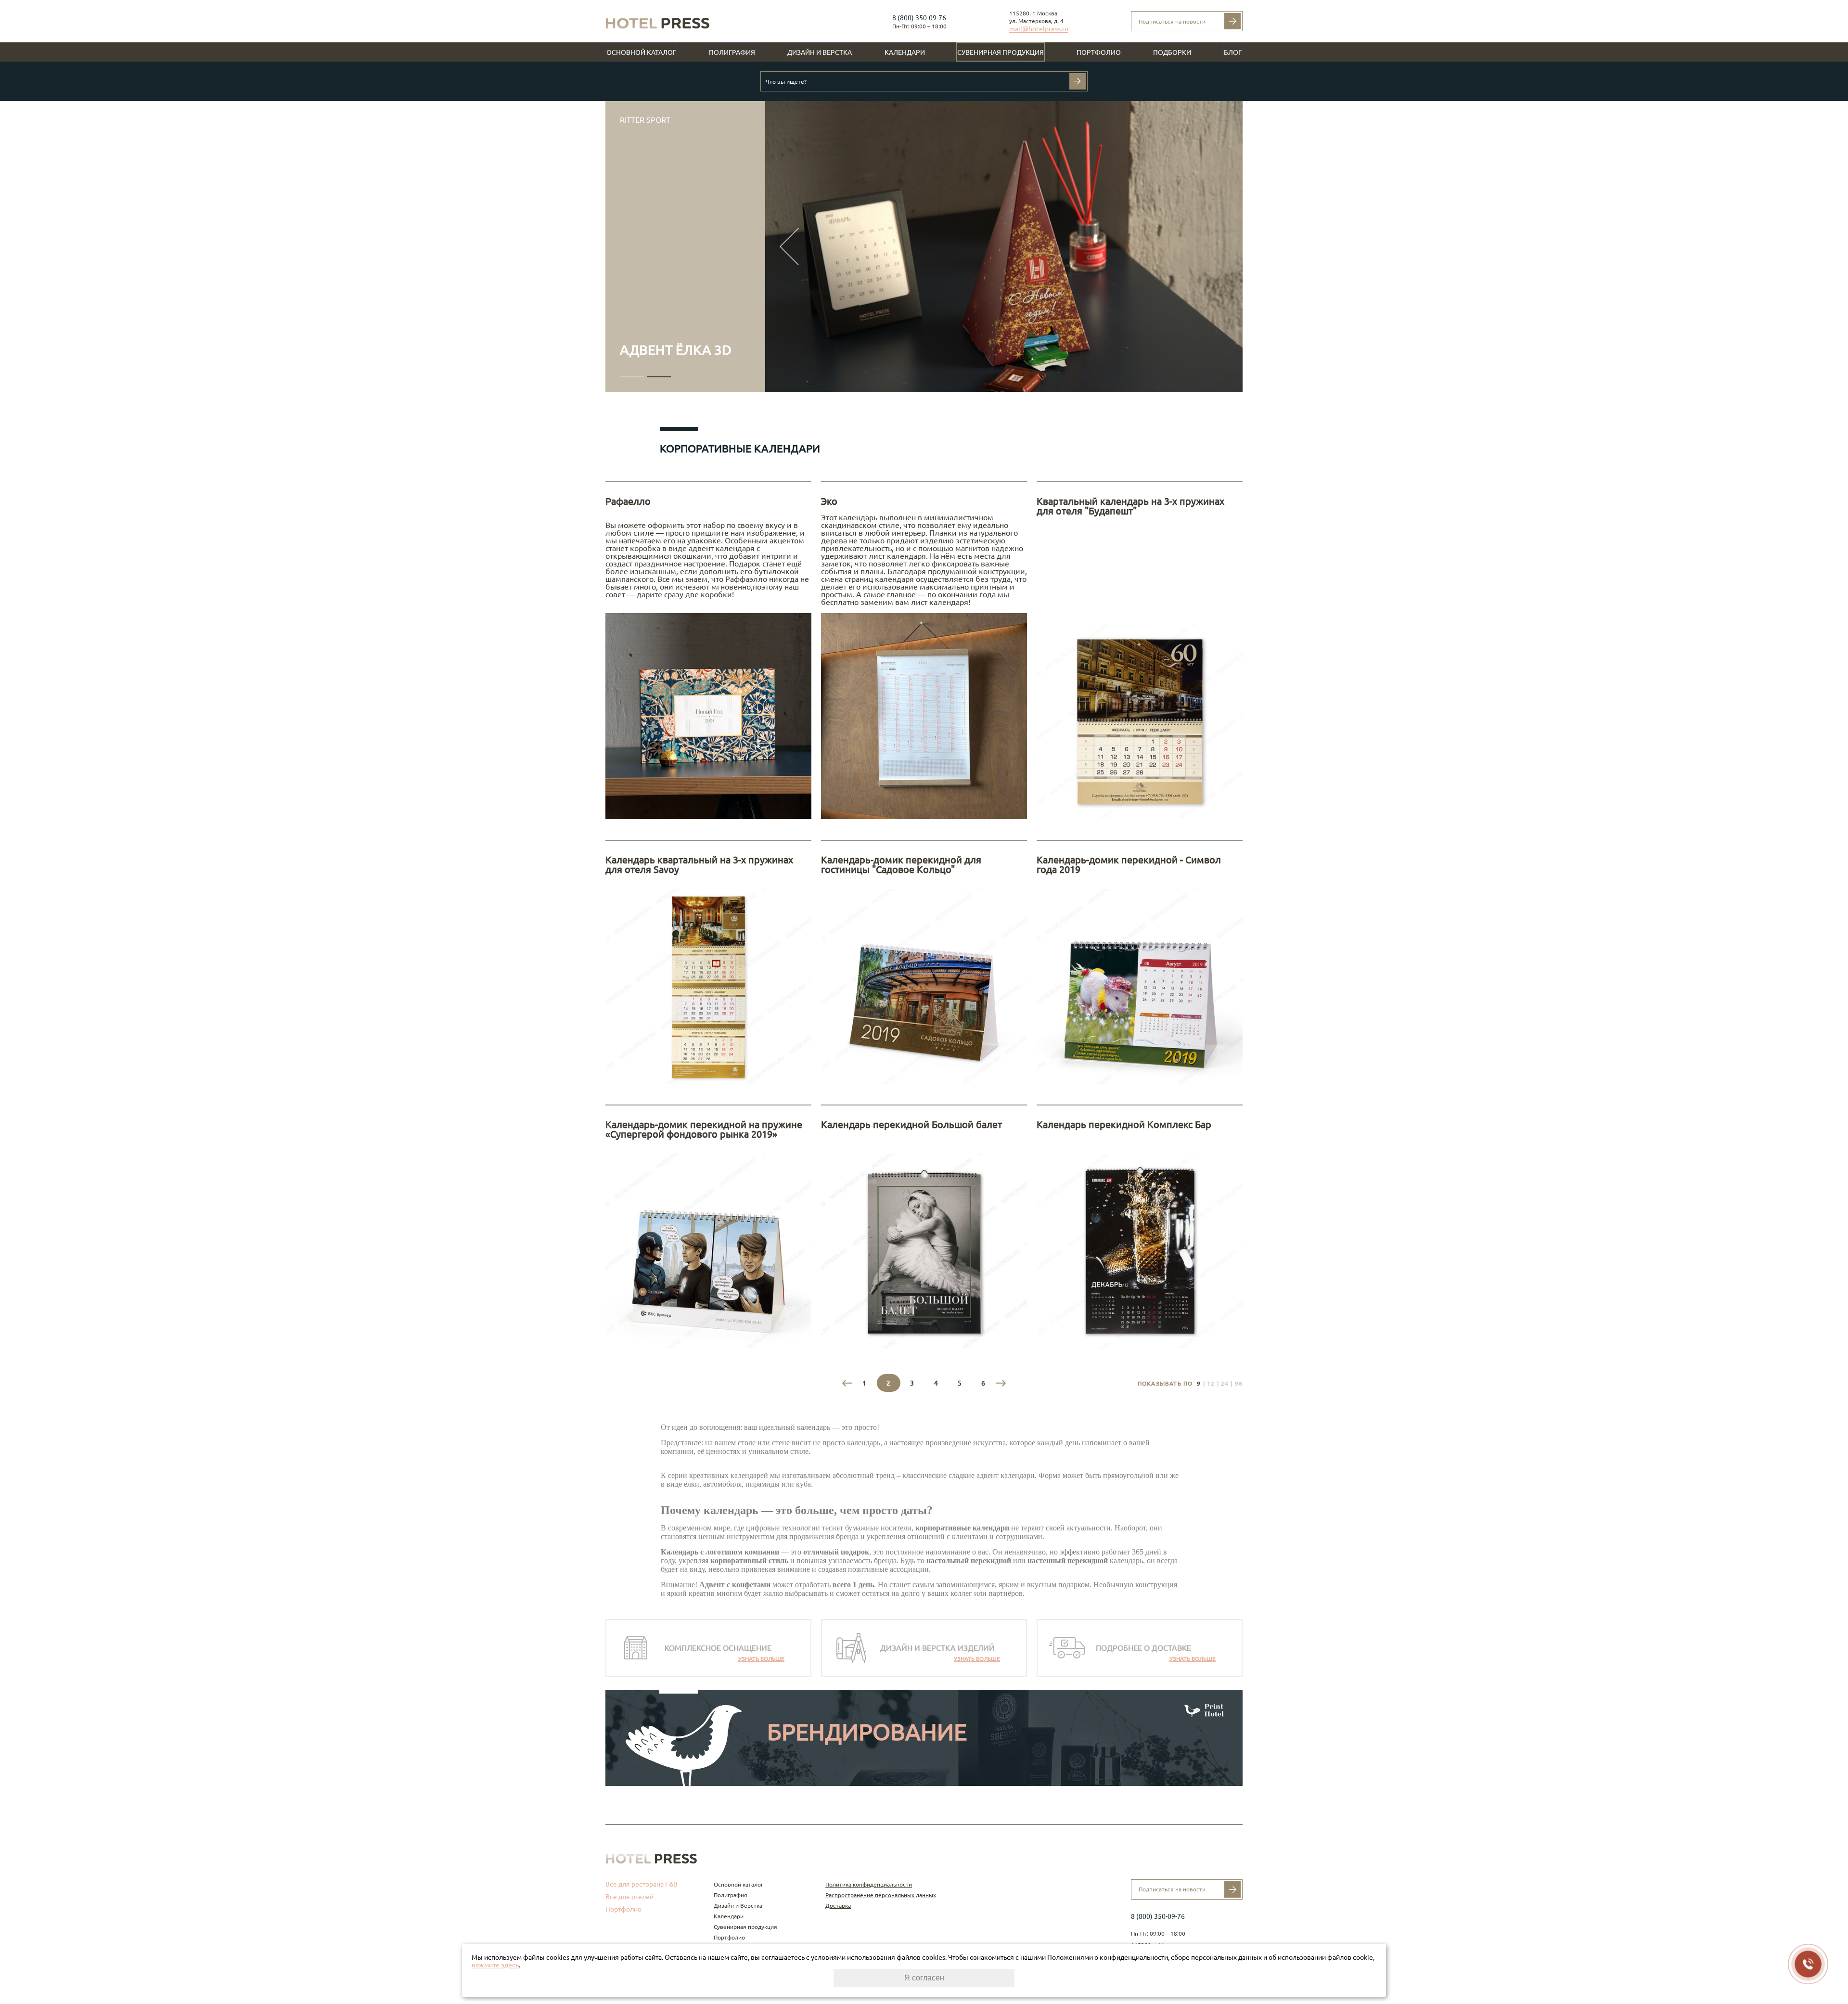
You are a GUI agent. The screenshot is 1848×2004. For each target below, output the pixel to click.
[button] (632, 377)
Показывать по (1165, 1383)
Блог (1233, 52)
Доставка (838, 1906)
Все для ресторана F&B (642, 1884)
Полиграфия (732, 52)
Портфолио (1099, 52)
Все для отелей (629, 1897)
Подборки (1172, 52)
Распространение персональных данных (881, 1895)
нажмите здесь (495, 1965)
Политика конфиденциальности (869, 1884)
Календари (905, 52)
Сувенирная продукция (1001, 52)
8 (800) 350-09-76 (919, 18)
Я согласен (924, 1978)
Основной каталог (641, 52)
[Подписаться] (1232, 21)
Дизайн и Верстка (820, 52)
